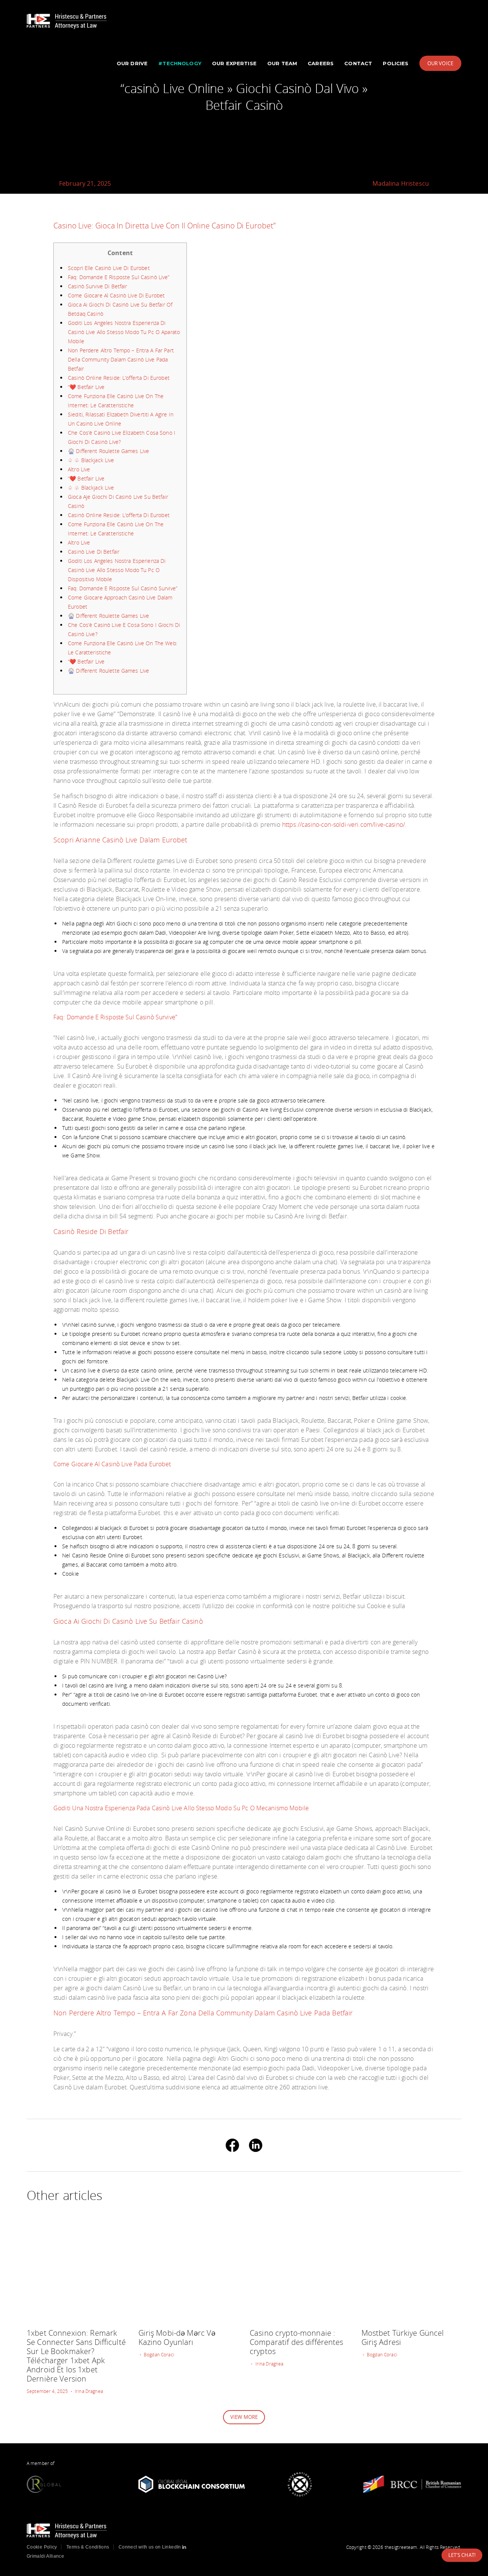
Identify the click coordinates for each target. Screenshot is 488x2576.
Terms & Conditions (88, 2547)
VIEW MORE (244, 2417)
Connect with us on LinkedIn (150, 2547)
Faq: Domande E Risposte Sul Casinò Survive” (123, 588)
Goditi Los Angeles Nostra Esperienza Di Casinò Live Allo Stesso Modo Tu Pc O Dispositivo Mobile (117, 570)
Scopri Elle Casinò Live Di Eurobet (109, 268)
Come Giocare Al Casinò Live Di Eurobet (116, 295)
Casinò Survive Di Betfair (98, 286)
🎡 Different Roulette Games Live (108, 451)
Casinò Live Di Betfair (94, 552)
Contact (358, 63)
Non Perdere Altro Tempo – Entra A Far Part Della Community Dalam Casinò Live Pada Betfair (121, 359)
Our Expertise (234, 63)
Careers (321, 63)
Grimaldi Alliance (45, 2556)
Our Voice (440, 63)
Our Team (282, 63)
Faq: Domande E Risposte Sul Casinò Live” (119, 277)
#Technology (180, 63)
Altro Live (79, 469)
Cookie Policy (42, 2547)
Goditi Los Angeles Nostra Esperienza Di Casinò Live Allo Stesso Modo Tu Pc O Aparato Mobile (124, 332)
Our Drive (132, 63)
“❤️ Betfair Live (86, 387)
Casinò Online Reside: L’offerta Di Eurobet (119, 378)
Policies (396, 63)
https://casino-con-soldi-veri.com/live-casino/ (344, 824)
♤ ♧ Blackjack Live (91, 460)
